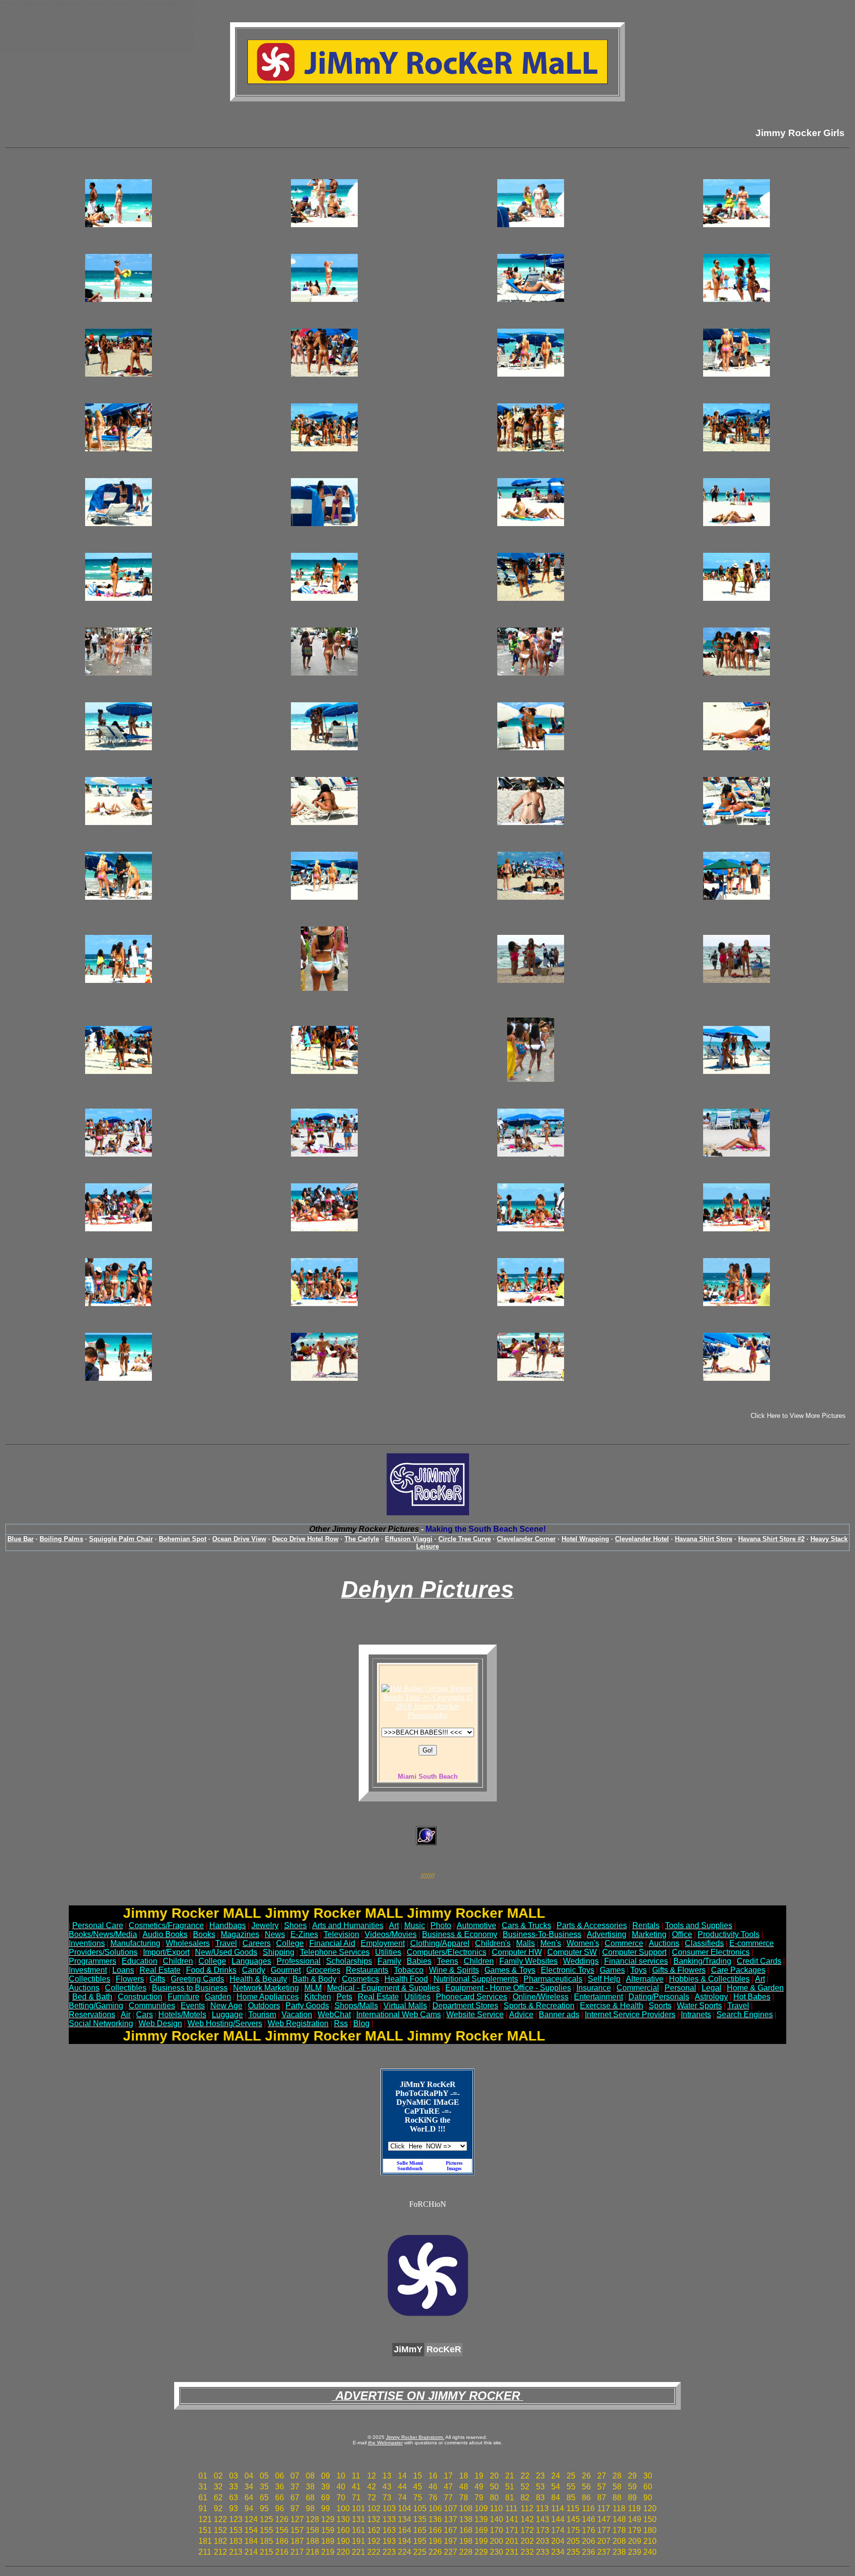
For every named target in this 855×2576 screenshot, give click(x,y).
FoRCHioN (428, 2204)
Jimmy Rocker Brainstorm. (415, 2437)
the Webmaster (385, 2443)
